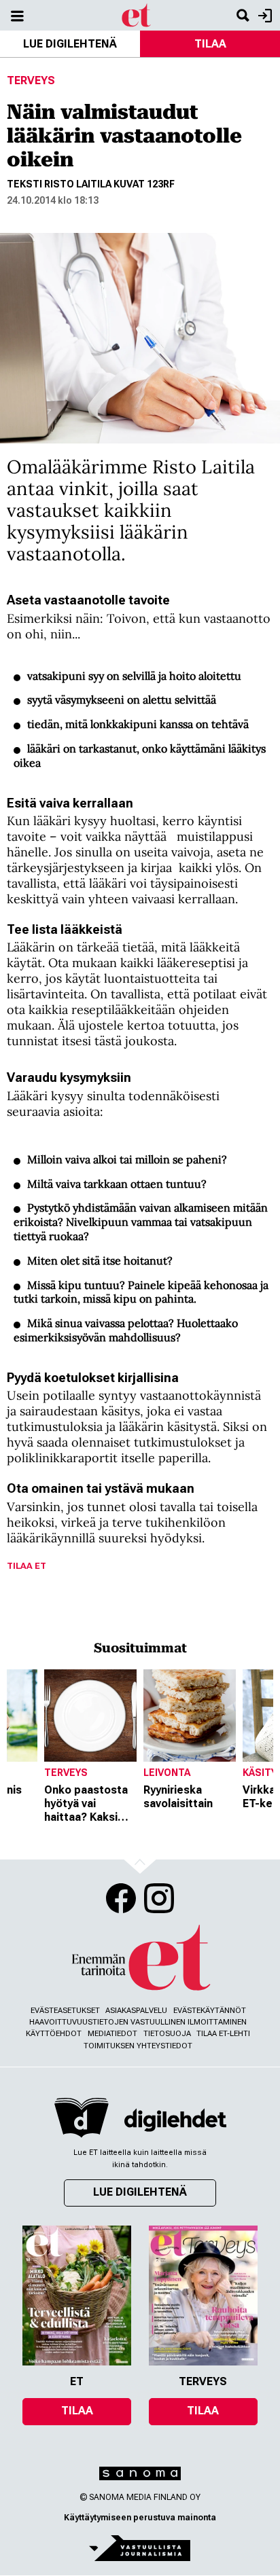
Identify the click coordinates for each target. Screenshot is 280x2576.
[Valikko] (17, 15)
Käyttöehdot (54, 2034)
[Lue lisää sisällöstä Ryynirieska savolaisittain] (190, 1716)
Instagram (159, 1898)
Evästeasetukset (65, 2011)
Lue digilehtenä (70, 44)
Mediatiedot (112, 2034)
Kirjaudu (263, 15)
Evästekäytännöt (210, 2011)
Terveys (31, 80)
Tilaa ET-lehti (223, 2034)
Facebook (121, 1898)
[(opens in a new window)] (175, 2120)
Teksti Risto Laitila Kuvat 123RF (91, 184)
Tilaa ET (27, 1566)
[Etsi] (243, 15)
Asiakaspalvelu (136, 2011)
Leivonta (167, 1773)
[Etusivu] (137, 15)
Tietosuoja (167, 2034)
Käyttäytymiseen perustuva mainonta (140, 2518)
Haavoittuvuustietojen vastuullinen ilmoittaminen (138, 2022)
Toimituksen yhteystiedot (138, 2046)
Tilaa (210, 44)
